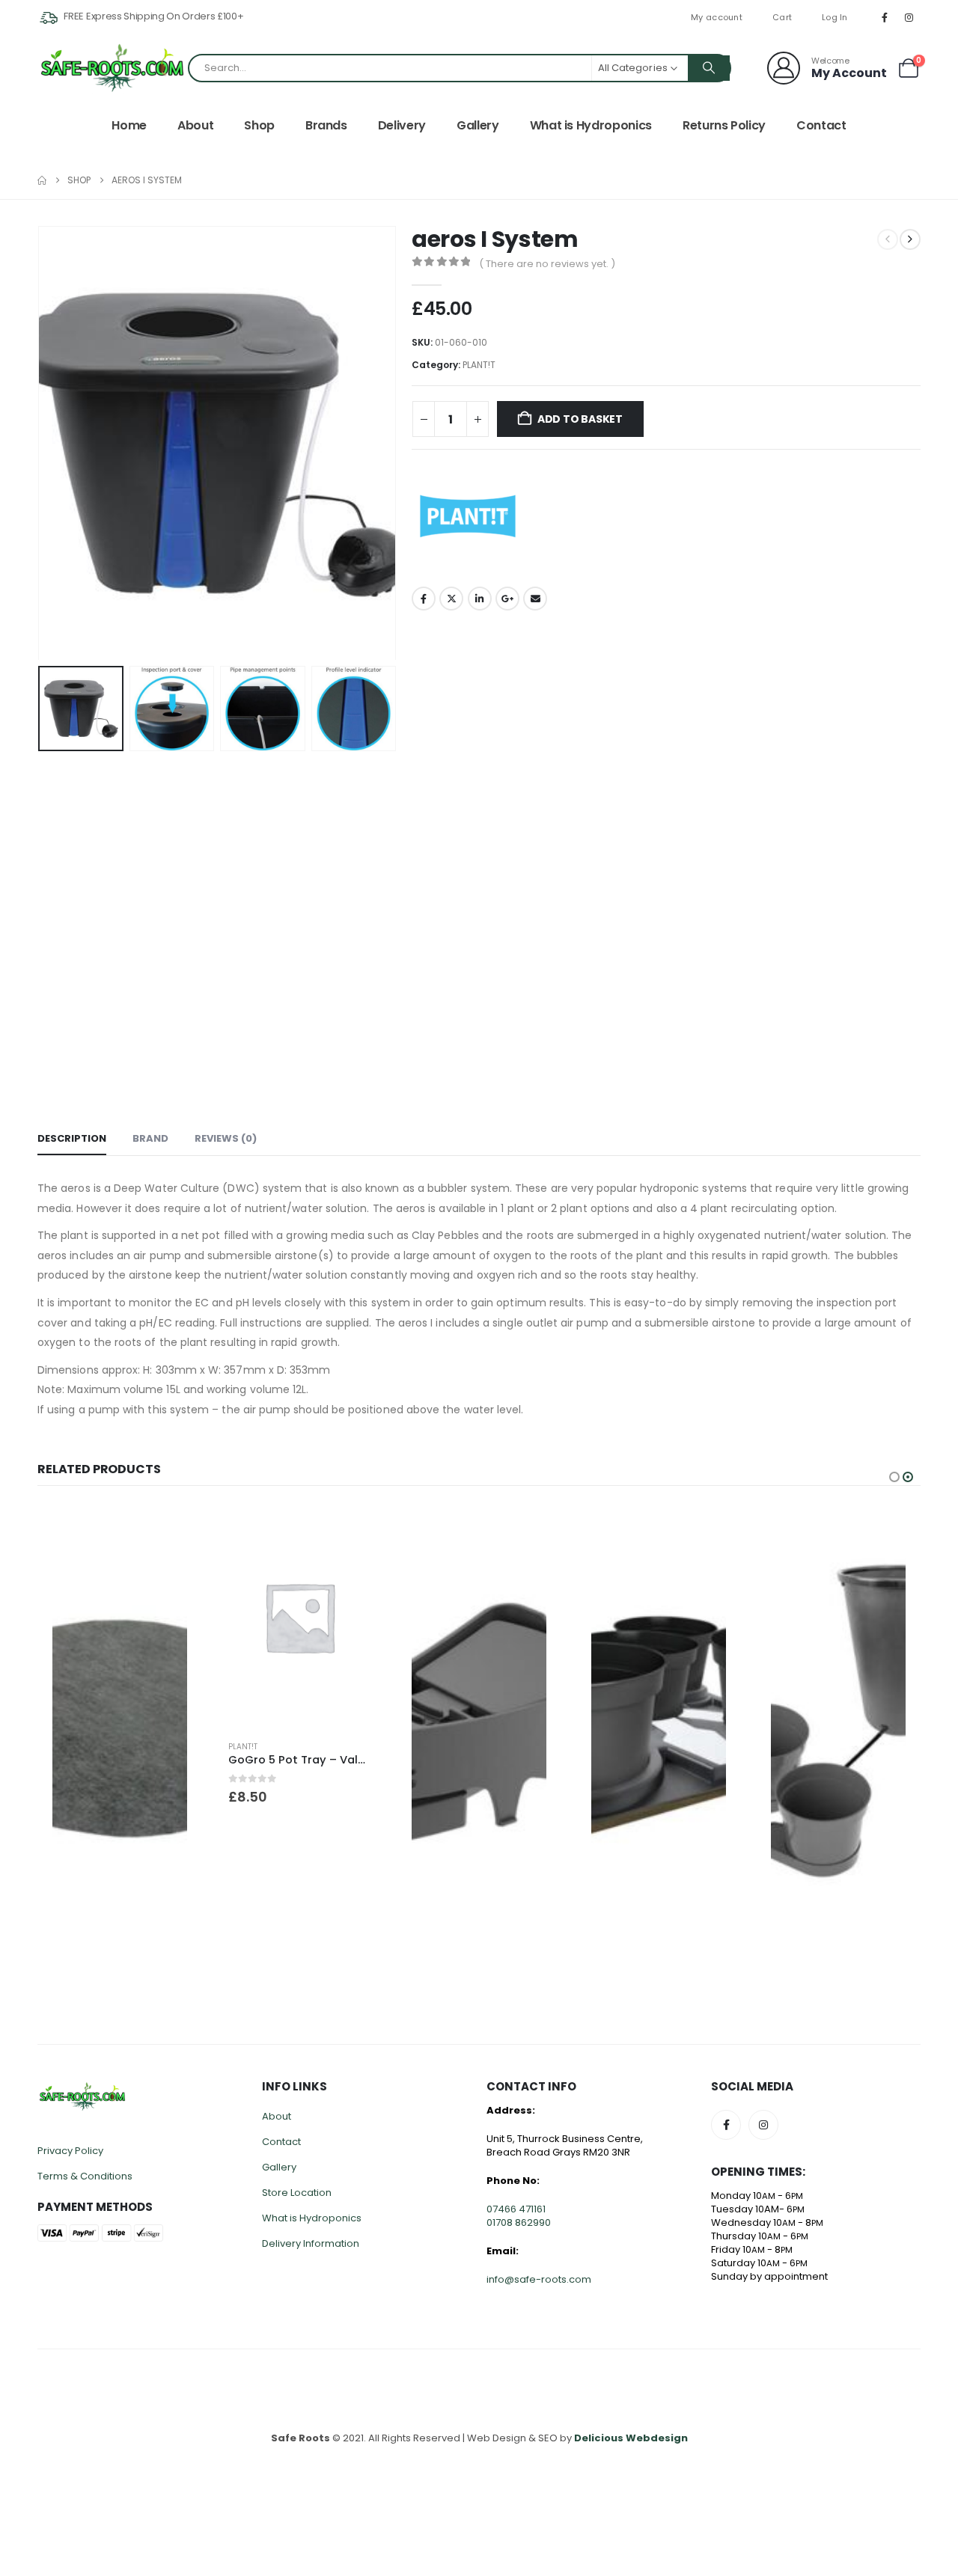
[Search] (709, 68)
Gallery (478, 125)
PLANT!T (479, 365)
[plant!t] (468, 516)
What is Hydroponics (591, 125)
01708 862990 (519, 2222)
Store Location (297, 2193)
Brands (326, 125)
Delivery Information (311, 2243)
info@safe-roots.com (539, 2279)
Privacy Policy (70, 2151)
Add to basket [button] (357, 1529)
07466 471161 (516, 2209)
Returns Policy (724, 125)
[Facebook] (885, 17)
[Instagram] (909, 17)
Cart (782, 17)
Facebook (424, 599)
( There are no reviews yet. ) (547, 264)
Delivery (402, 125)
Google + (507, 599)
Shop (259, 125)
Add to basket (580, 419)
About (195, 125)
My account (717, 17)
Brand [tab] (150, 1138)
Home (129, 125)
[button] (41, 443)
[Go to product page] (120, 1722)
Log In (835, 17)
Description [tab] (72, 1138)
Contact (821, 125)
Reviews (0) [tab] (226, 1138)
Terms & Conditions (85, 2176)
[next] (910, 239)
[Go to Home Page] (42, 180)
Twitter (451, 599)
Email (535, 599)
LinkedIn (480, 599)
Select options (177, 1529)
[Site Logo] (112, 68)
